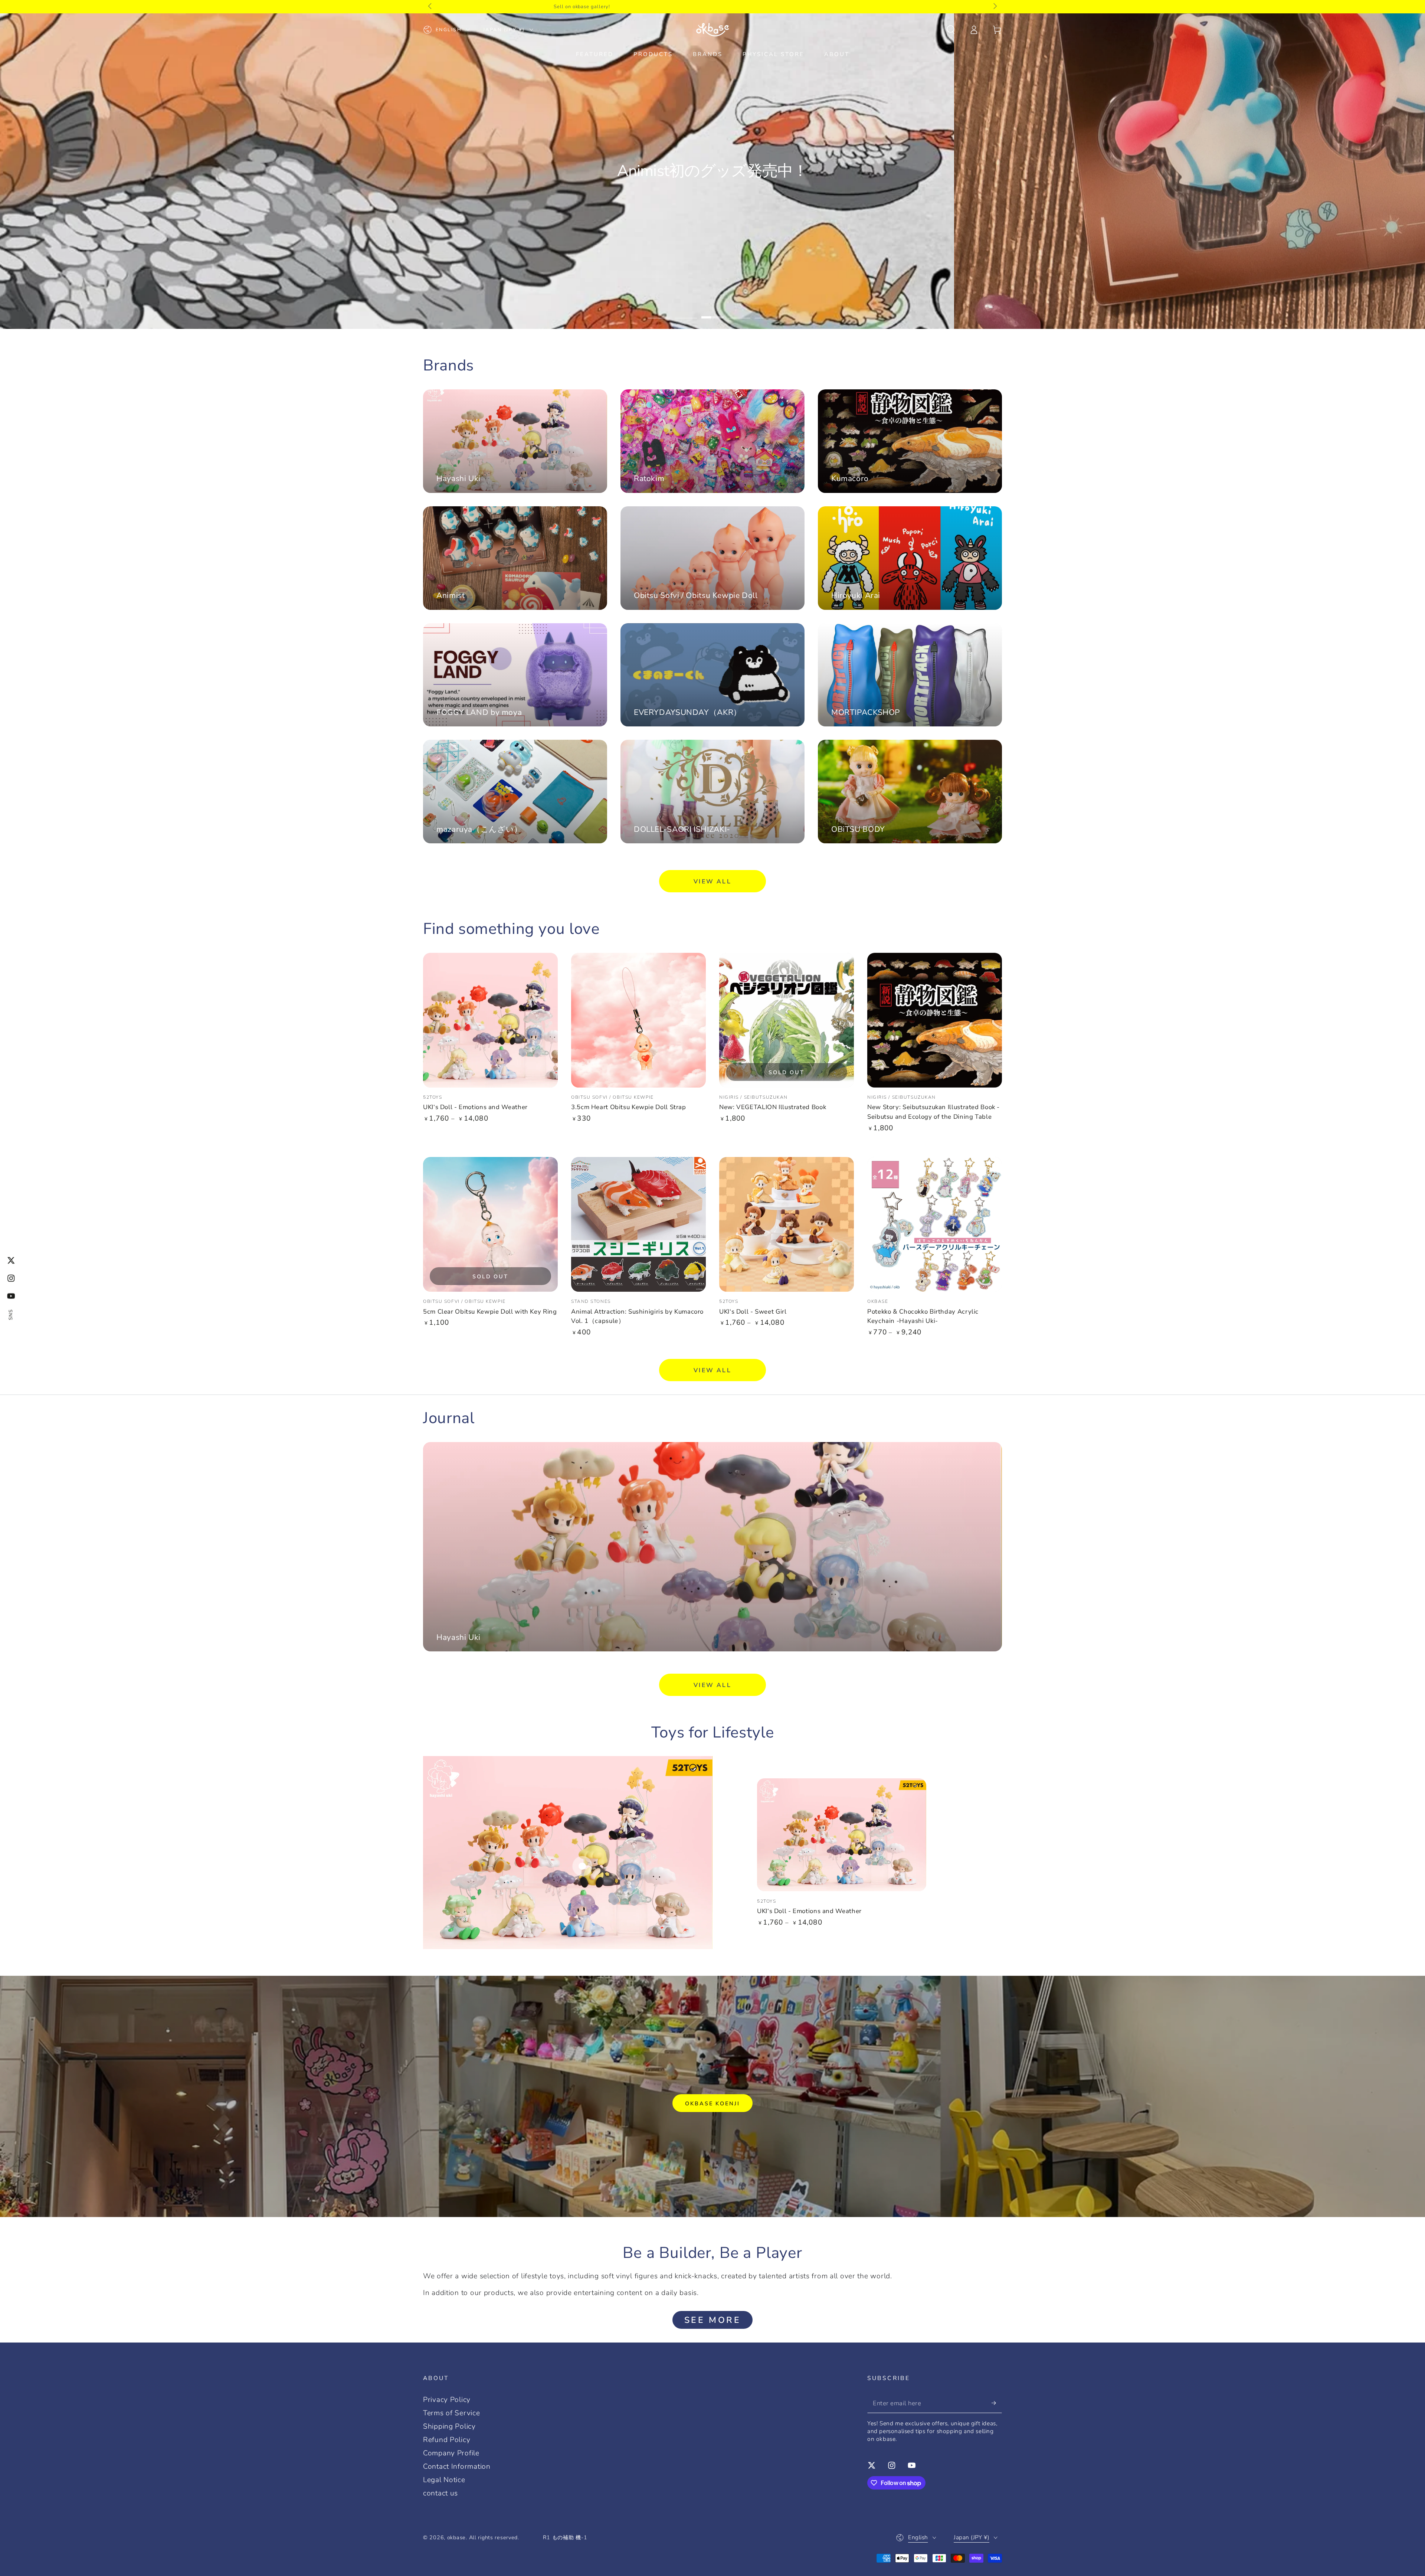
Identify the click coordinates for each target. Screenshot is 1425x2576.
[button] (951, 30)
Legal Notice (444, 2480)
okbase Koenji (712, 2103)
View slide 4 (739, 311)
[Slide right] (994, 7)
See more (713, 2320)
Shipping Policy (449, 2426)
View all (712, 1370)
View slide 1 (659, 311)
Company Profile (451, 2453)
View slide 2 (686, 311)
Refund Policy (447, 2440)
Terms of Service (452, 2413)
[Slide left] (431, 7)
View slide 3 (712, 311)
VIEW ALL (712, 882)
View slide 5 (766, 311)
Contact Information (457, 2467)
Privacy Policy (447, 2400)
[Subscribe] (997, 2403)
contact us (440, 2493)
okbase (456, 2537)
